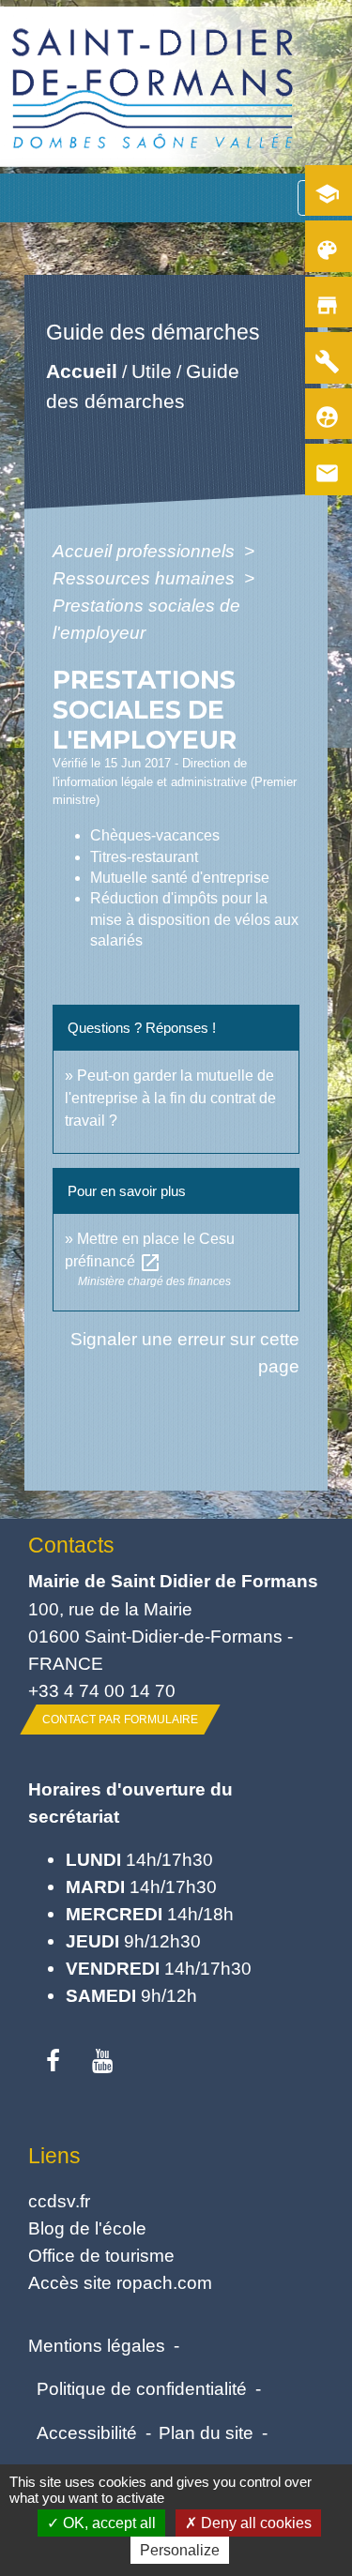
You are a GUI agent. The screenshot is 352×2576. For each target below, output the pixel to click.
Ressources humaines (146, 578)
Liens (54, 2156)
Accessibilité (87, 2432)
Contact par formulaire (120, 1720)
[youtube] (103, 2062)
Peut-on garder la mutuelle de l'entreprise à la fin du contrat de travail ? (170, 1098)
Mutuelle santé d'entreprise (180, 878)
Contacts (71, 1545)
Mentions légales (97, 2345)
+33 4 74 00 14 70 (102, 1690)
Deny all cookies (254, 2523)
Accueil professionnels (146, 551)
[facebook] (53, 2062)
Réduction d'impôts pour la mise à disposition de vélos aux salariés (194, 919)
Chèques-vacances (155, 835)
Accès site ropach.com (120, 2282)
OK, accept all (107, 2523)
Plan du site (206, 2432)
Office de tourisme (101, 2255)
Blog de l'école (87, 2228)
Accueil (82, 371)
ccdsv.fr (59, 2201)
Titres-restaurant (144, 857)
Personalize (180, 2550)
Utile (152, 371)
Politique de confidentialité (142, 2388)
